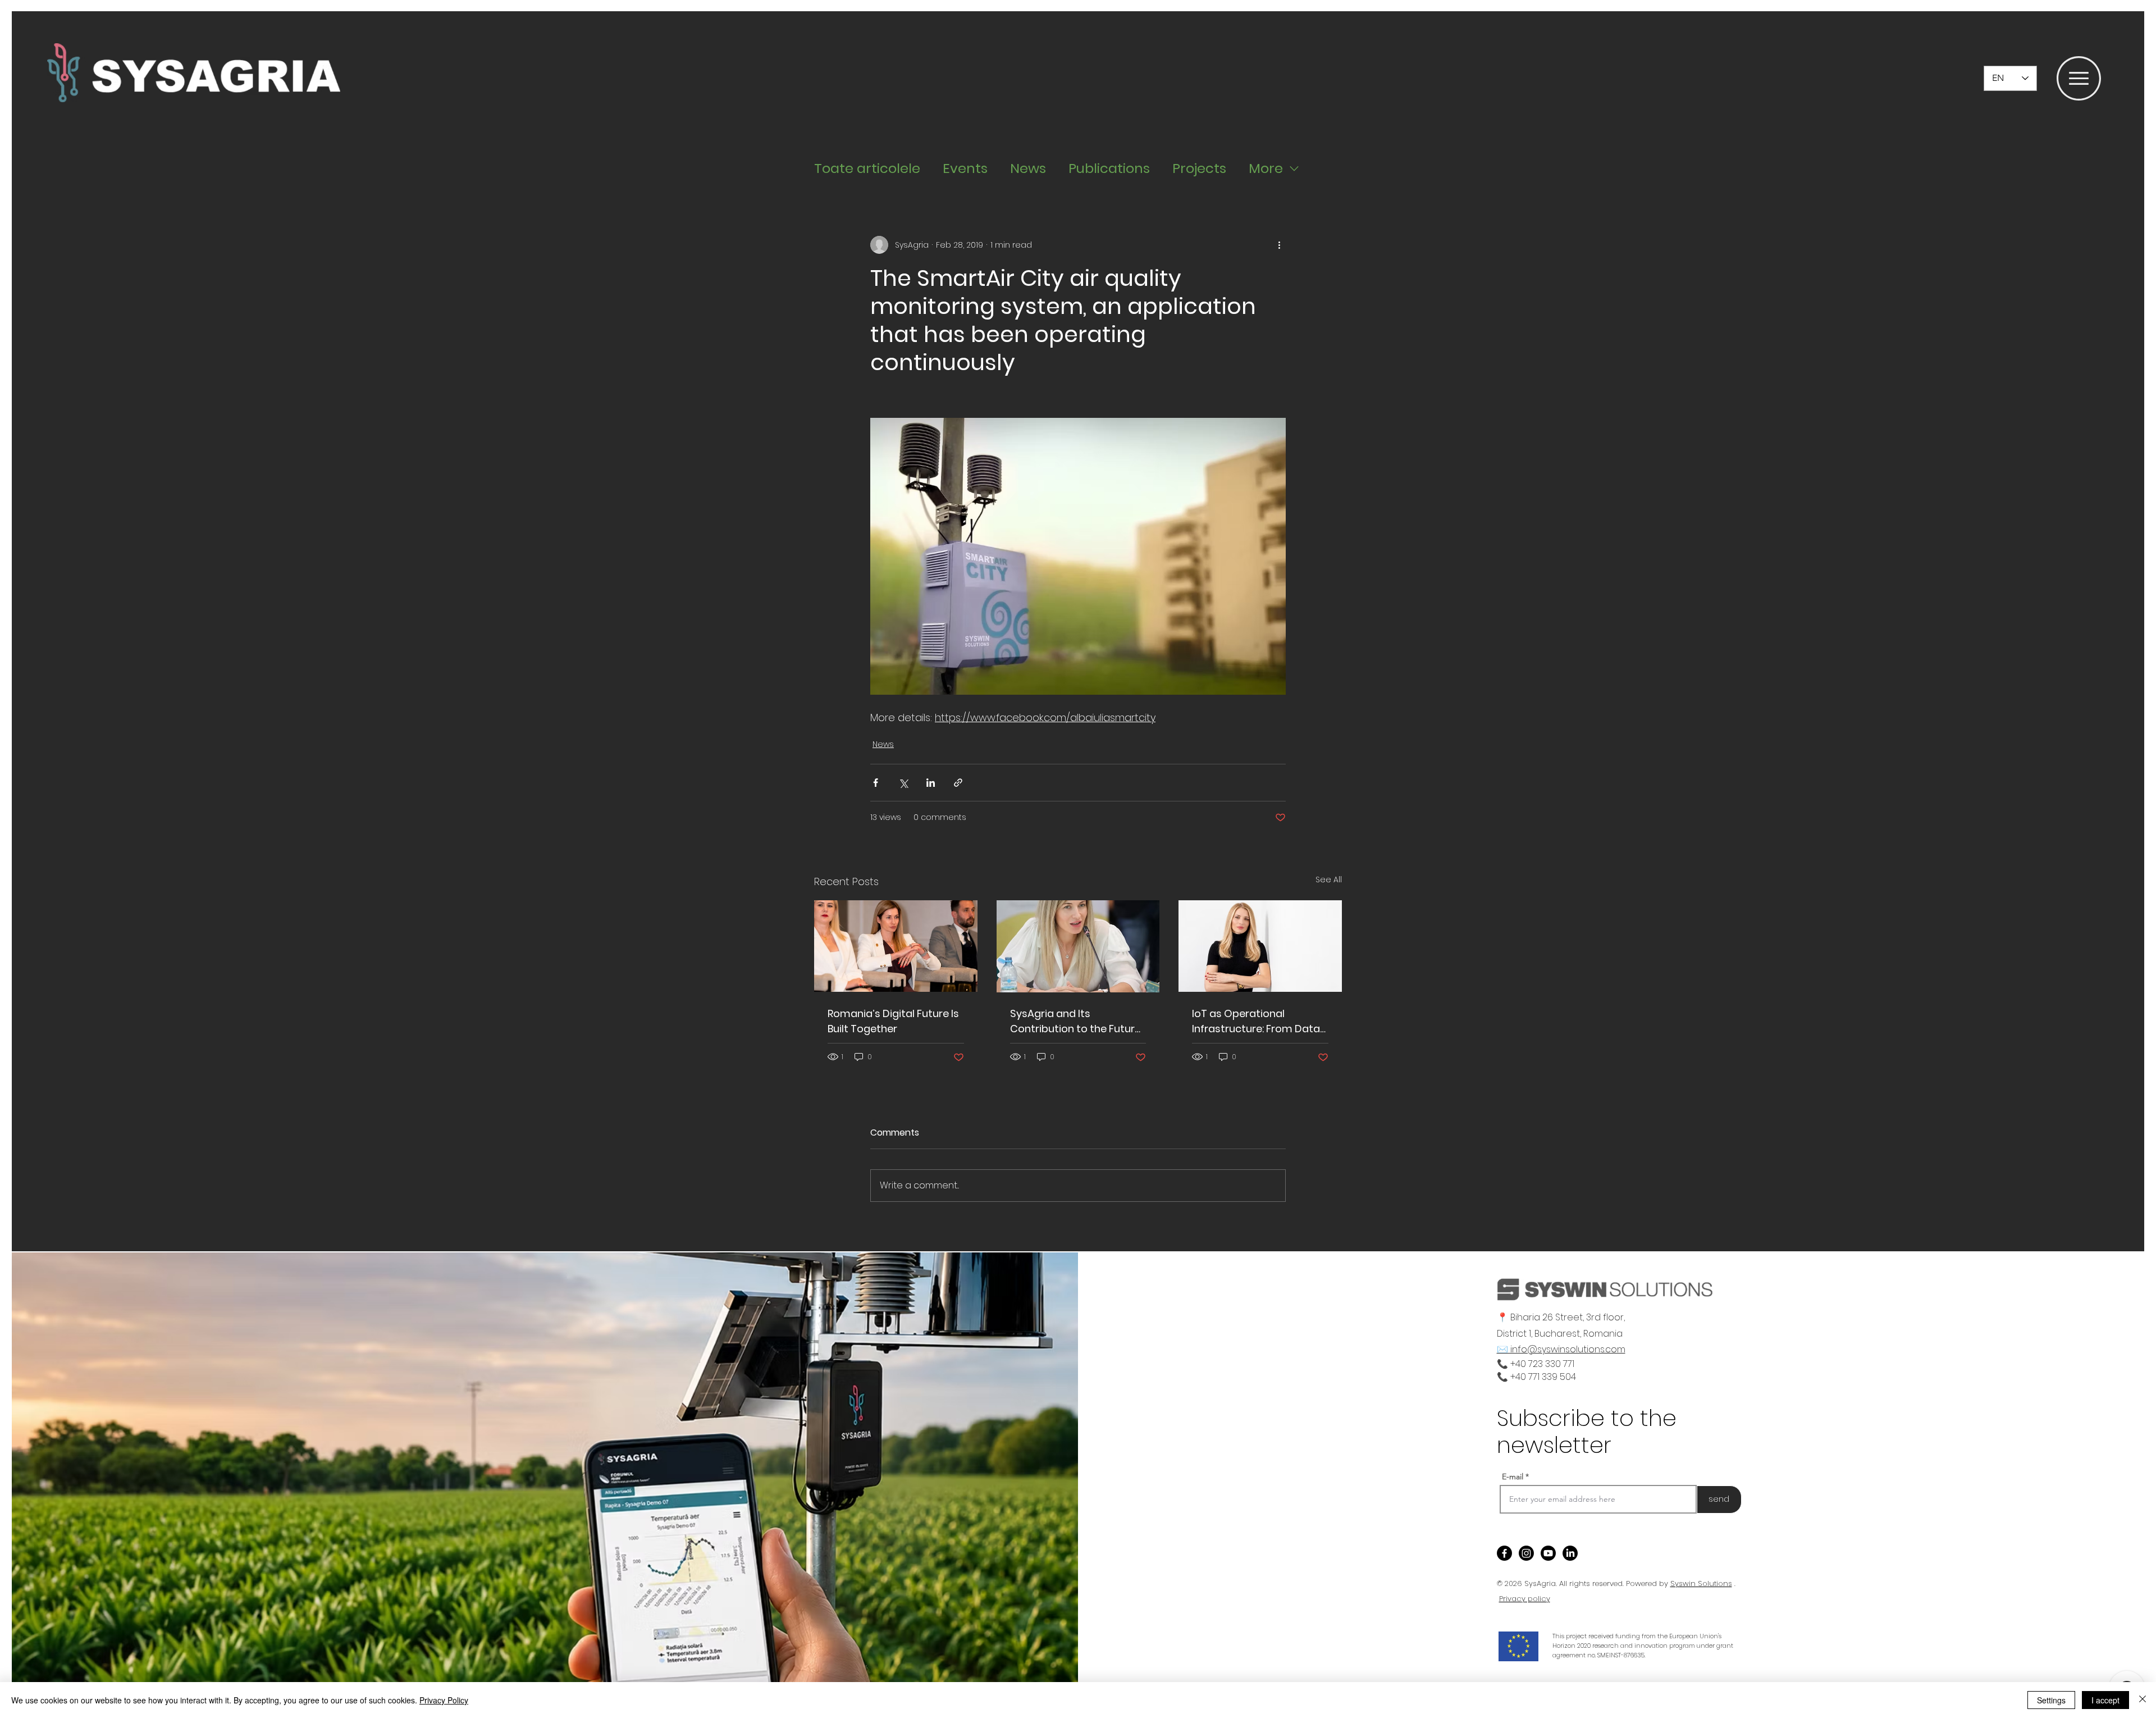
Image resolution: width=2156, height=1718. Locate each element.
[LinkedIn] (1570, 1553)
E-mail (1513, 1477)
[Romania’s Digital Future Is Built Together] (896, 946)
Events (965, 168)
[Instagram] (1526, 1553)
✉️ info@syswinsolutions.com (1561, 1349)
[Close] (2143, 1700)
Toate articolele (867, 168)
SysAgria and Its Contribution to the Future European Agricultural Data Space (1078, 1021)
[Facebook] (1504, 1553)
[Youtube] (1548, 1553)
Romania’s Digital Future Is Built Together (893, 1021)
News (1028, 168)
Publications (1109, 168)
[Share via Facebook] (876, 783)
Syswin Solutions (1701, 1583)
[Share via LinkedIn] (931, 783)
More (1266, 168)
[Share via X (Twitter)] (903, 783)
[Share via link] (958, 783)
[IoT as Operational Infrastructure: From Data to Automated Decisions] (1260, 946)
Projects (1199, 168)
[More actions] (1279, 245)
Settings (2051, 1700)
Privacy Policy (444, 1700)
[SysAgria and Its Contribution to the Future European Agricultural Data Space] (1078, 946)
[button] (2079, 78)
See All (1329, 879)
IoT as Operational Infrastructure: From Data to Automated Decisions (1256, 1021)
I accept (2105, 1700)
